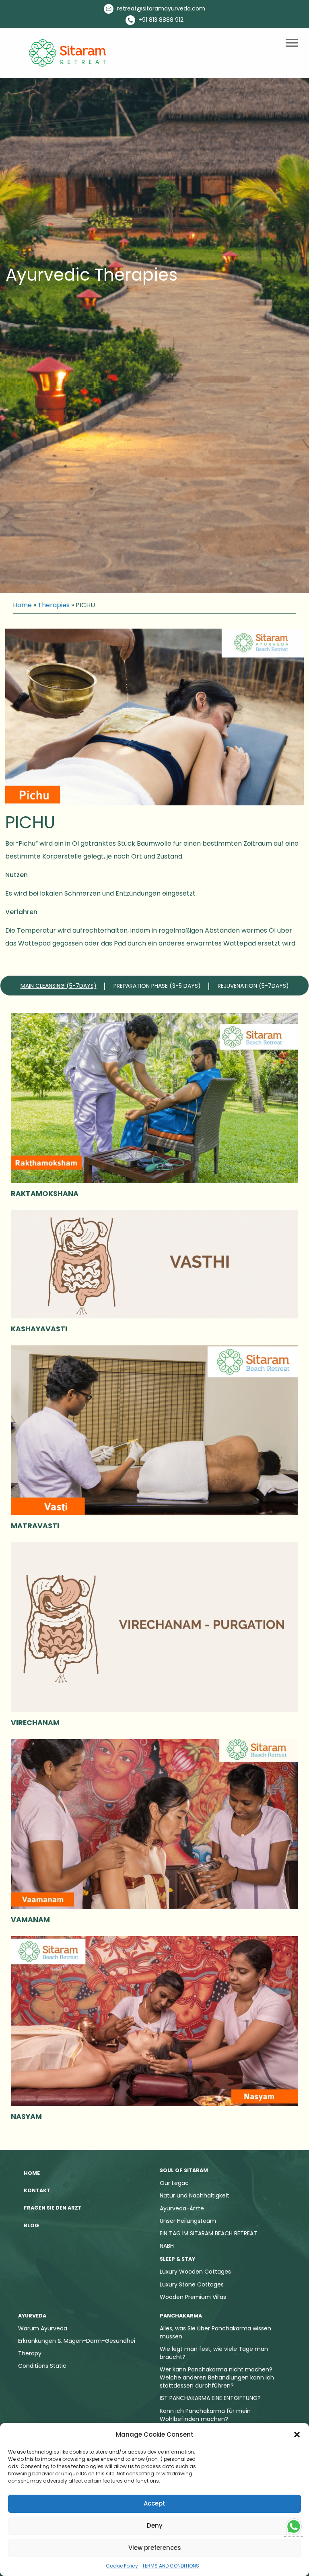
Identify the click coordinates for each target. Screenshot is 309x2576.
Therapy (30, 2353)
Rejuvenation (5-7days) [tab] (253, 986)
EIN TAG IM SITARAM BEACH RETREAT (208, 2233)
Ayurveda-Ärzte (182, 2208)
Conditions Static (42, 2366)
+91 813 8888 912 (160, 20)
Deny (155, 2525)
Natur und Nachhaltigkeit (195, 2195)
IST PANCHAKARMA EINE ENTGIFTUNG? (210, 2398)
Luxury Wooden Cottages (195, 2272)
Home (22, 605)
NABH (167, 2246)
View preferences (155, 2548)
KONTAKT (37, 2190)
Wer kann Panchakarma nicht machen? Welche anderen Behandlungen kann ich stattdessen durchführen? (217, 2377)
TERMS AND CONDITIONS (171, 2566)
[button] (297, 2435)
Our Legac (174, 2183)
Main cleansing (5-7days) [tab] (59, 986)
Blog (31, 2225)
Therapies (54, 605)
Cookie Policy (122, 2566)
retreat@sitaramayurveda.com (160, 8)
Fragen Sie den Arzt (53, 2208)
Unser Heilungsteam (188, 2221)
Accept (154, 2503)
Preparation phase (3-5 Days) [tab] (157, 986)
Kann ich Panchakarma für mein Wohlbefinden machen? (205, 2415)
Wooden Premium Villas (193, 2297)
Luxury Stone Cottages (192, 2284)
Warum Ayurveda (43, 2328)
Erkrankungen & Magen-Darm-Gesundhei (77, 2341)
